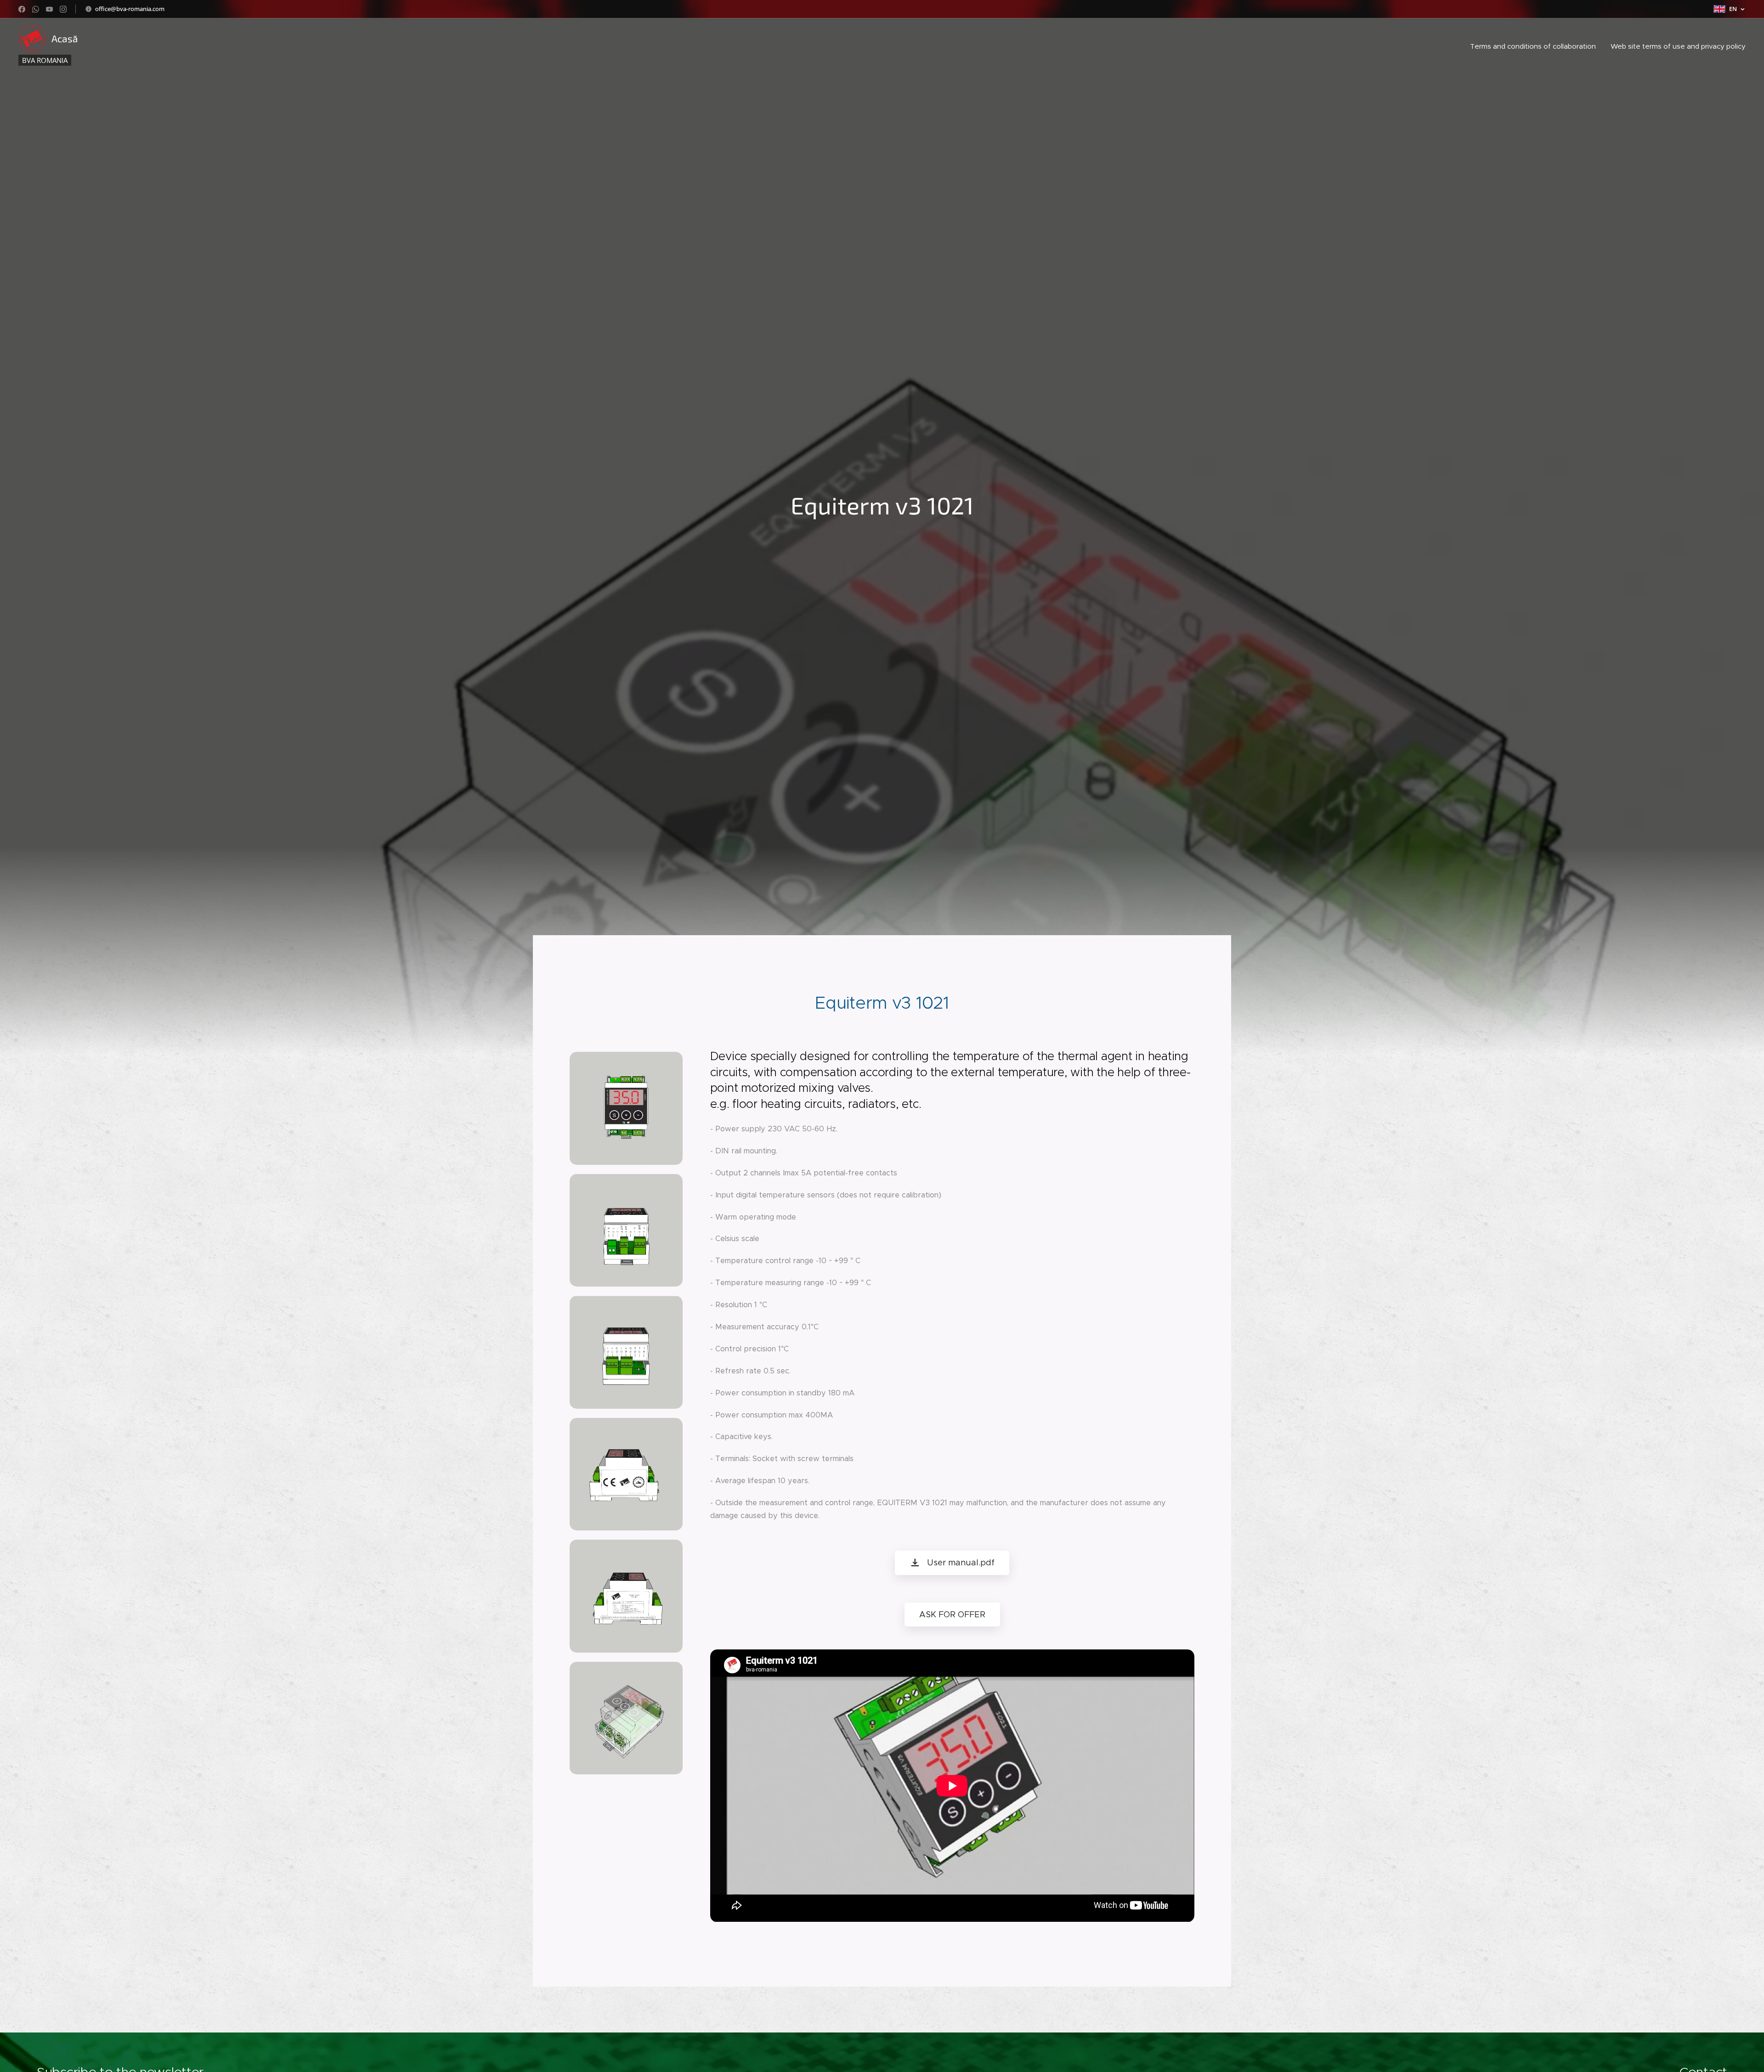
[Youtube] (49, 9)
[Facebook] (22, 9)
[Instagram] (63, 9)
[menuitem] (1535, 46)
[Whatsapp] (36, 9)
